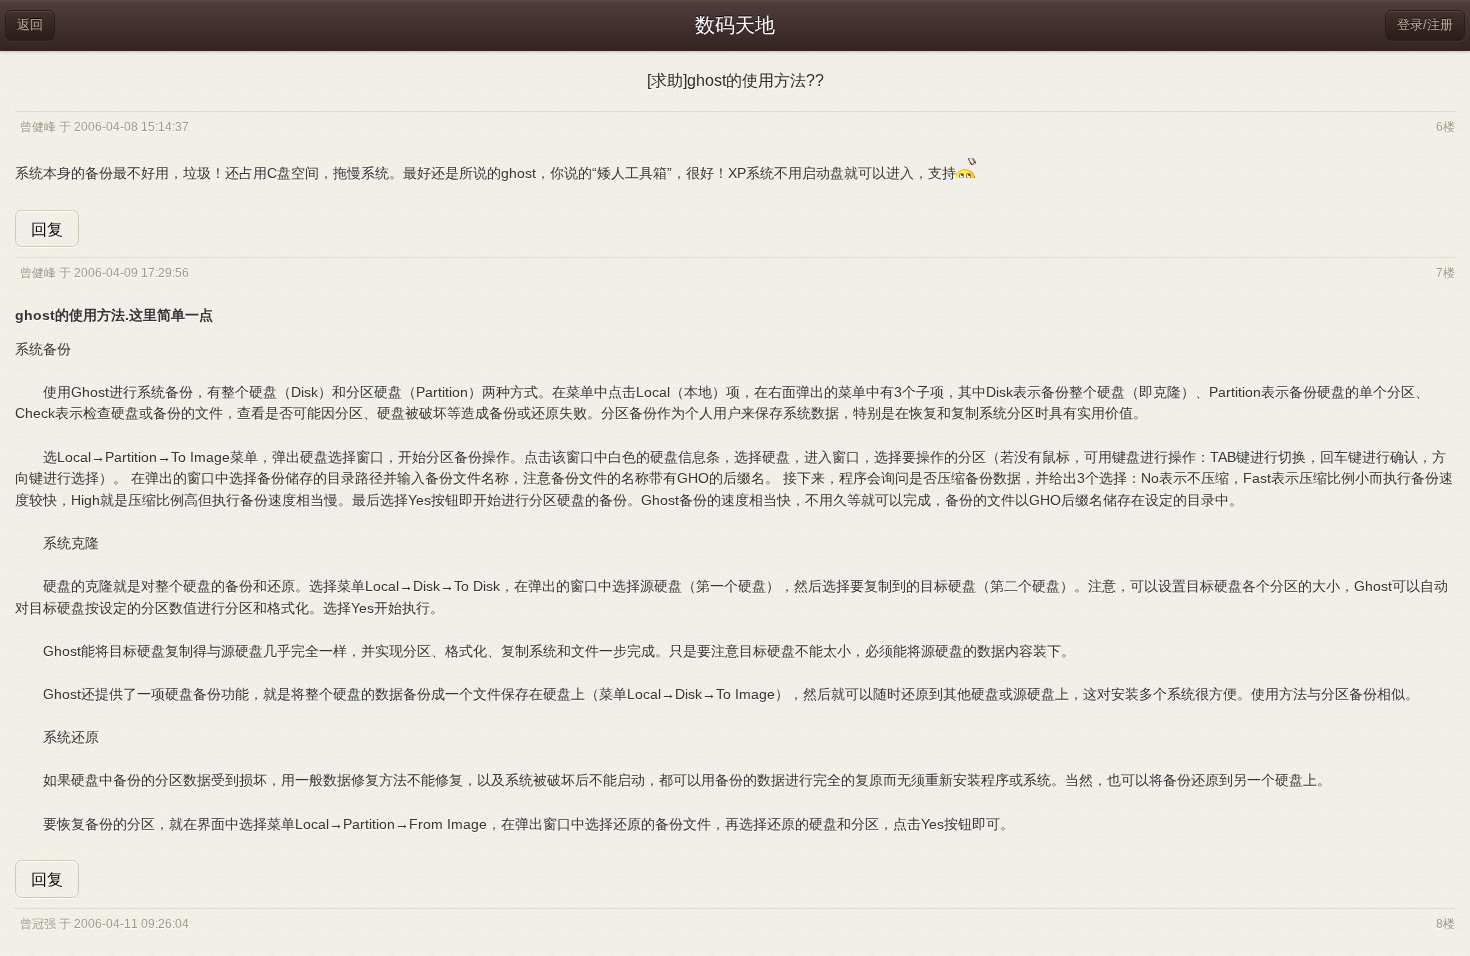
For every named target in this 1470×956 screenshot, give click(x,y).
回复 (47, 229)
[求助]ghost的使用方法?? (735, 80)
